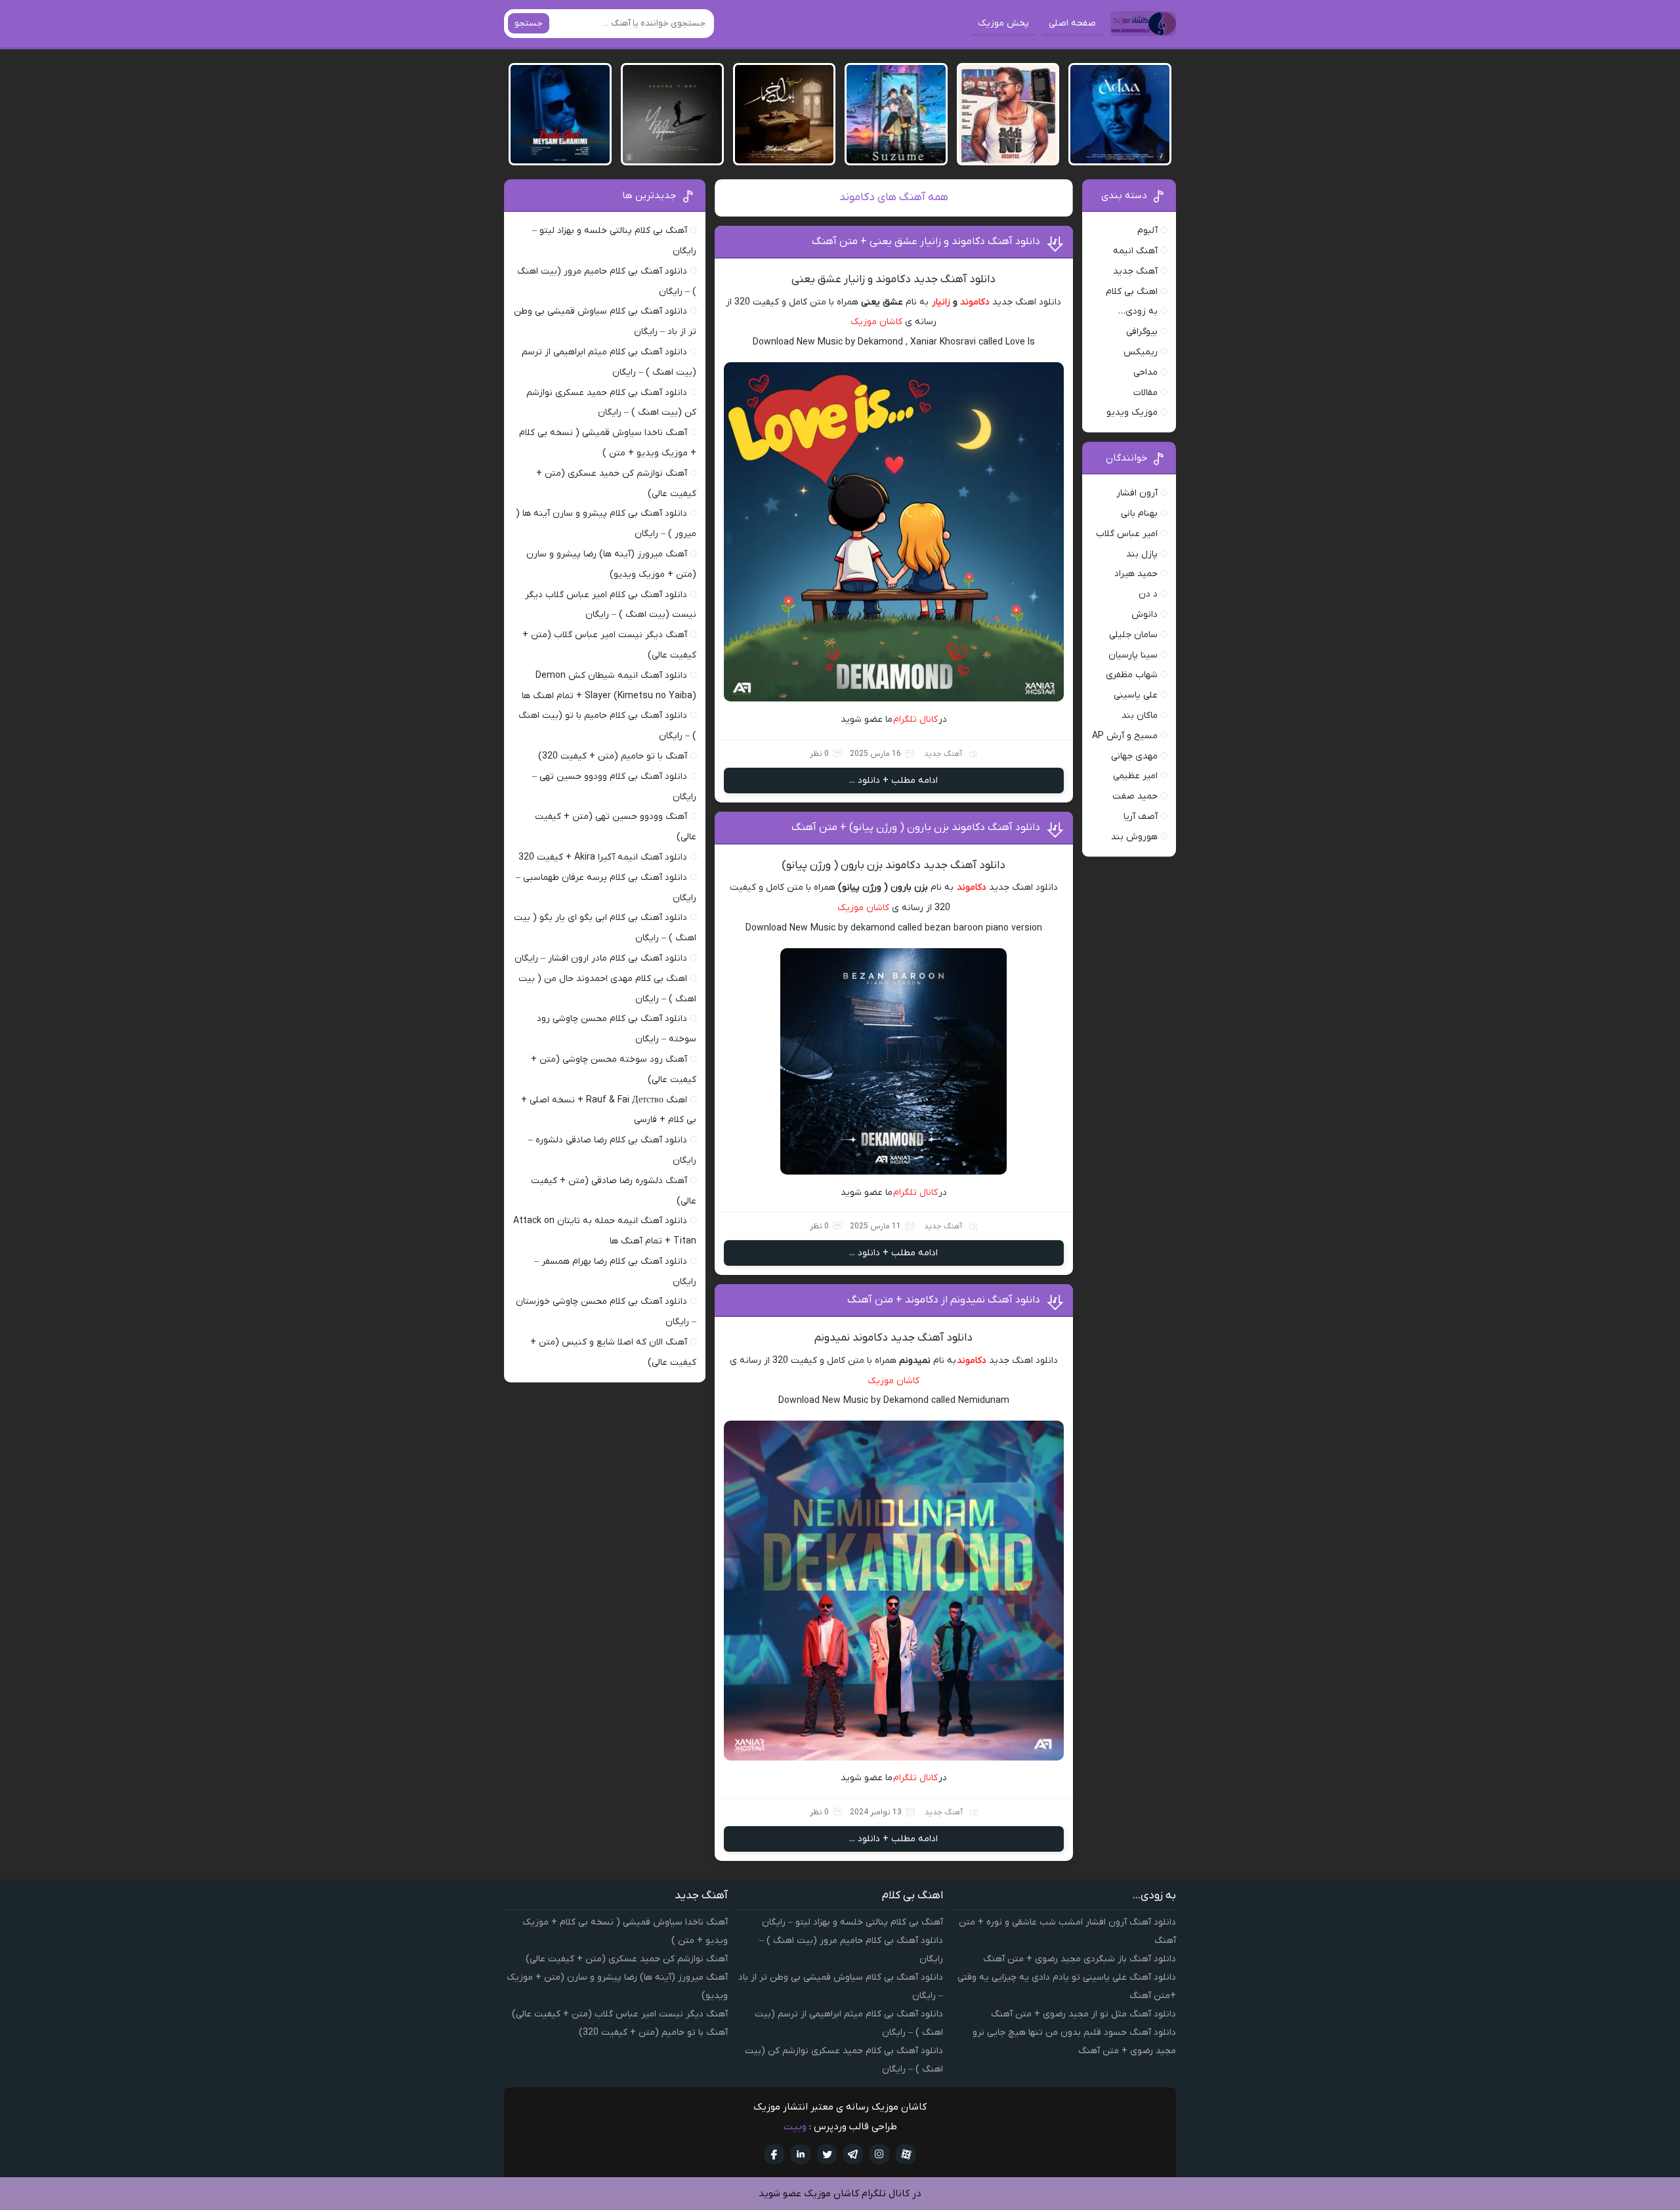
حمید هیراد (1136, 574)
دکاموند (975, 302)
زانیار (941, 302)
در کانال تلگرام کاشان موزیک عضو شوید (840, 2194)
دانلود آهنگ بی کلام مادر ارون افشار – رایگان (601, 958)
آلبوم (1147, 231)
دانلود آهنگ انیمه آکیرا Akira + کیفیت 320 (603, 857)
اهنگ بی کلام (1132, 292)
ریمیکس (1141, 352)
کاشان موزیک (876, 322)
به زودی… (1138, 311)
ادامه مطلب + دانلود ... (893, 781)
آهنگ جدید (943, 754)
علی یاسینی (1136, 695)
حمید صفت (1135, 796)
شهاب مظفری (1132, 675)
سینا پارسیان (1133, 655)
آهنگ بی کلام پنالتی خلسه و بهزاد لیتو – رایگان (852, 1922)
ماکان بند (1140, 716)
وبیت (795, 2127)
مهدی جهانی (1134, 756)
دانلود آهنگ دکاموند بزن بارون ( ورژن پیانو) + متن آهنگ (916, 827)
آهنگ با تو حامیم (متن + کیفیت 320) (613, 756)
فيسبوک (774, 2154)
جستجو (529, 23)
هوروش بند (1134, 837)
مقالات (1145, 393)
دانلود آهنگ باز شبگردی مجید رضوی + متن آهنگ (1080, 1959)
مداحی (1145, 372)
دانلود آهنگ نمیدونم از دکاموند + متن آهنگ (944, 1300)
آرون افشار (1137, 493)
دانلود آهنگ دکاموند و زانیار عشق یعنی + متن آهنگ (926, 241)
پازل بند (1142, 554)
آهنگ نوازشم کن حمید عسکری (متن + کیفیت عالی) (627, 1959)
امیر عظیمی (1135, 776)
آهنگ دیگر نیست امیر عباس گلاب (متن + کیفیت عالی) (620, 2014)
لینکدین (801, 2154)
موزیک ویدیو (1132, 412)
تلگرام (853, 2154)
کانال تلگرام (916, 719)
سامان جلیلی (1133, 635)
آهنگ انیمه (1135, 251)
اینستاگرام (879, 2154)
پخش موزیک (1003, 23)
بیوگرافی (1142, 332)
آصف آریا (1141, 817)
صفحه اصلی (1072, 23)
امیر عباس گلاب (1127, 534)
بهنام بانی (1139, 513)
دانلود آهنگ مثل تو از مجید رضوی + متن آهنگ (1083, 2014)
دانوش (1144, 615)
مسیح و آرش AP (1125, 736)
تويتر (827, 2154)
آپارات (906, 2154)
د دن (1148, 594)
